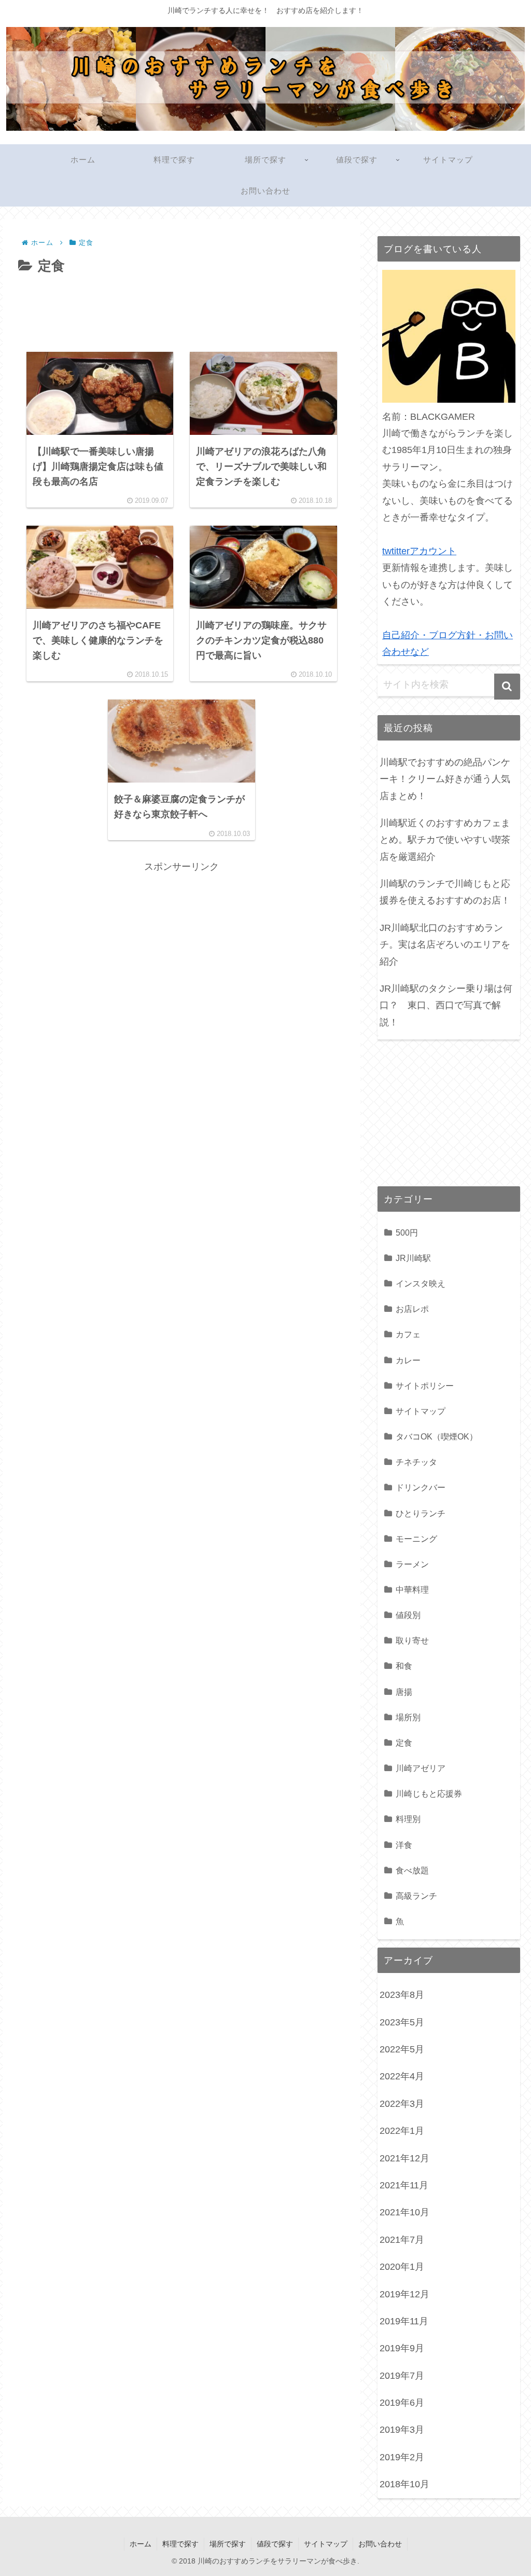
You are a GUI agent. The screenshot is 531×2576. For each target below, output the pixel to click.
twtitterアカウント (419, 551)
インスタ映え (421, 1283)
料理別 (408, 1819)
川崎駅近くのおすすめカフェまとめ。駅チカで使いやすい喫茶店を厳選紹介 (445, 840)
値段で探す (275, 2544)
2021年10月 (404, 2212)
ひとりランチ (421, 1513)
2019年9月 (402, 2348)
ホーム (141, 2544)
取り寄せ (412, 1640)
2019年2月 (402, 2457)
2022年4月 (402, 2076)
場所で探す (228, 2544)
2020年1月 (402, 2267)
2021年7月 (402, 2240)
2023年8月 (402, 1995)
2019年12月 (404, 2294)
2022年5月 (402, 2049)
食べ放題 (412, 1870)
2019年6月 (402, 2403)
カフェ (408, 1334)
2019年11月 (404, 2321)
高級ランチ (416, 1896)
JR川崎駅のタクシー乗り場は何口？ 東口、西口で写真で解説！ (446, 1005)
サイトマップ (421, 1411)
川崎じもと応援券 (429, 1793)
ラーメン (412, 1564)
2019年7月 (402, 2376)
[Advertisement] (181, 309)
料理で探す (180, 2544)
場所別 (408, 1717)
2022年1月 (402, 2131)
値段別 (408, 1615)
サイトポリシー (425, 1386)
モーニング (416, 1539)
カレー (408, 1360)
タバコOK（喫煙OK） (437, 1436)
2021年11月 (404, 2185)
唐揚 (404, 1692)
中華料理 (412, 1590)
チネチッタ (416, 1462)
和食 (404, 1666)
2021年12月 (404, 2158)
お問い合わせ (380, 2544)
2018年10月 (404, 2484)
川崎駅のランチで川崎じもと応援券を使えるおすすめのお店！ (445, 892)
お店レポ (412, 1309)
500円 (407, 1232)
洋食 (404, 1845)
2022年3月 (402, 2104)
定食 (404, 1743)
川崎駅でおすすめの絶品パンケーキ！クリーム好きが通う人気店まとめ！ (445, 779)
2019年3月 (402, 2430)
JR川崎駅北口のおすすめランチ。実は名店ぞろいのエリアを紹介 (445, 945)
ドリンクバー (421, 1487)
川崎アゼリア (421, 1768)
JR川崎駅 (413, 1258)
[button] (507, 687)
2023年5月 (402, 2022)
